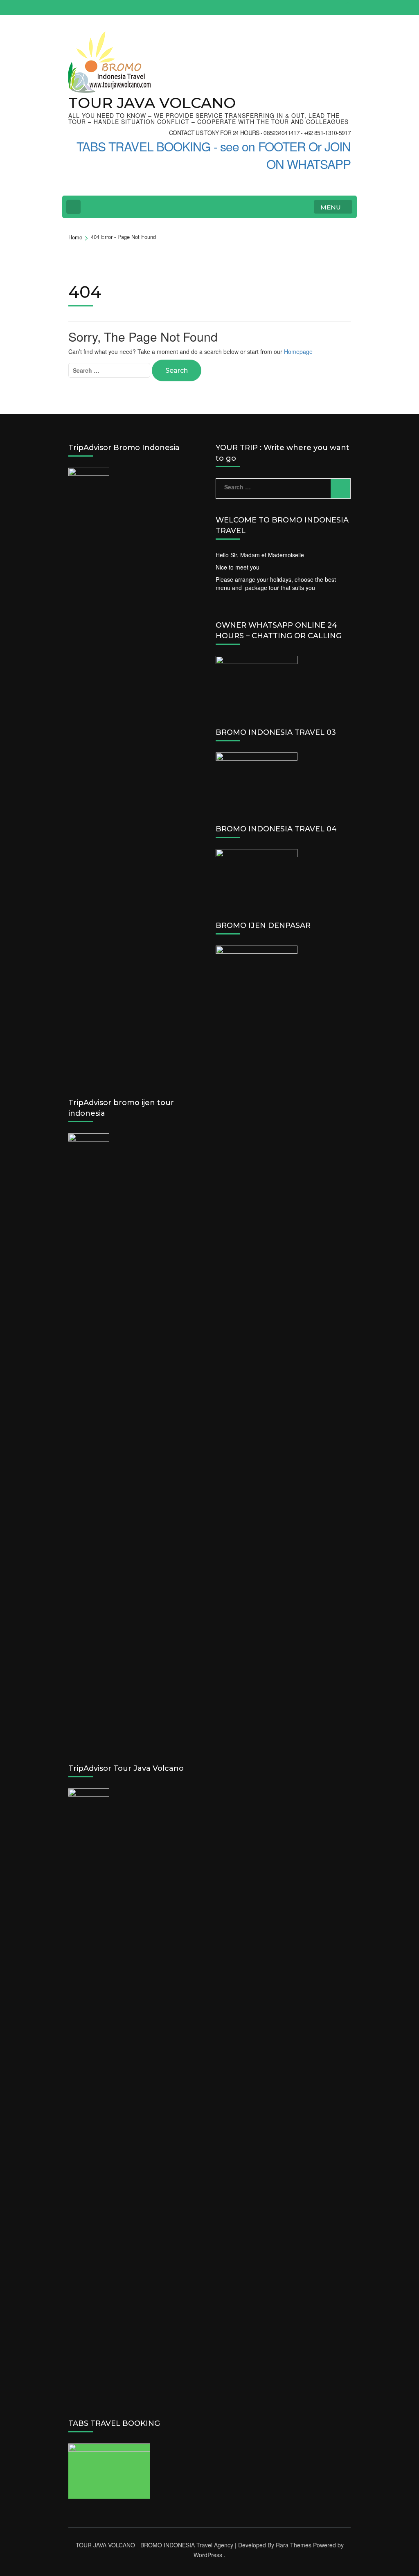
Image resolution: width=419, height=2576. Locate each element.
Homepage (298, 351)
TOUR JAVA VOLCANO (152, 103)
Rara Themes (294, 2545)
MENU (331, 207)
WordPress (208, 2555)
